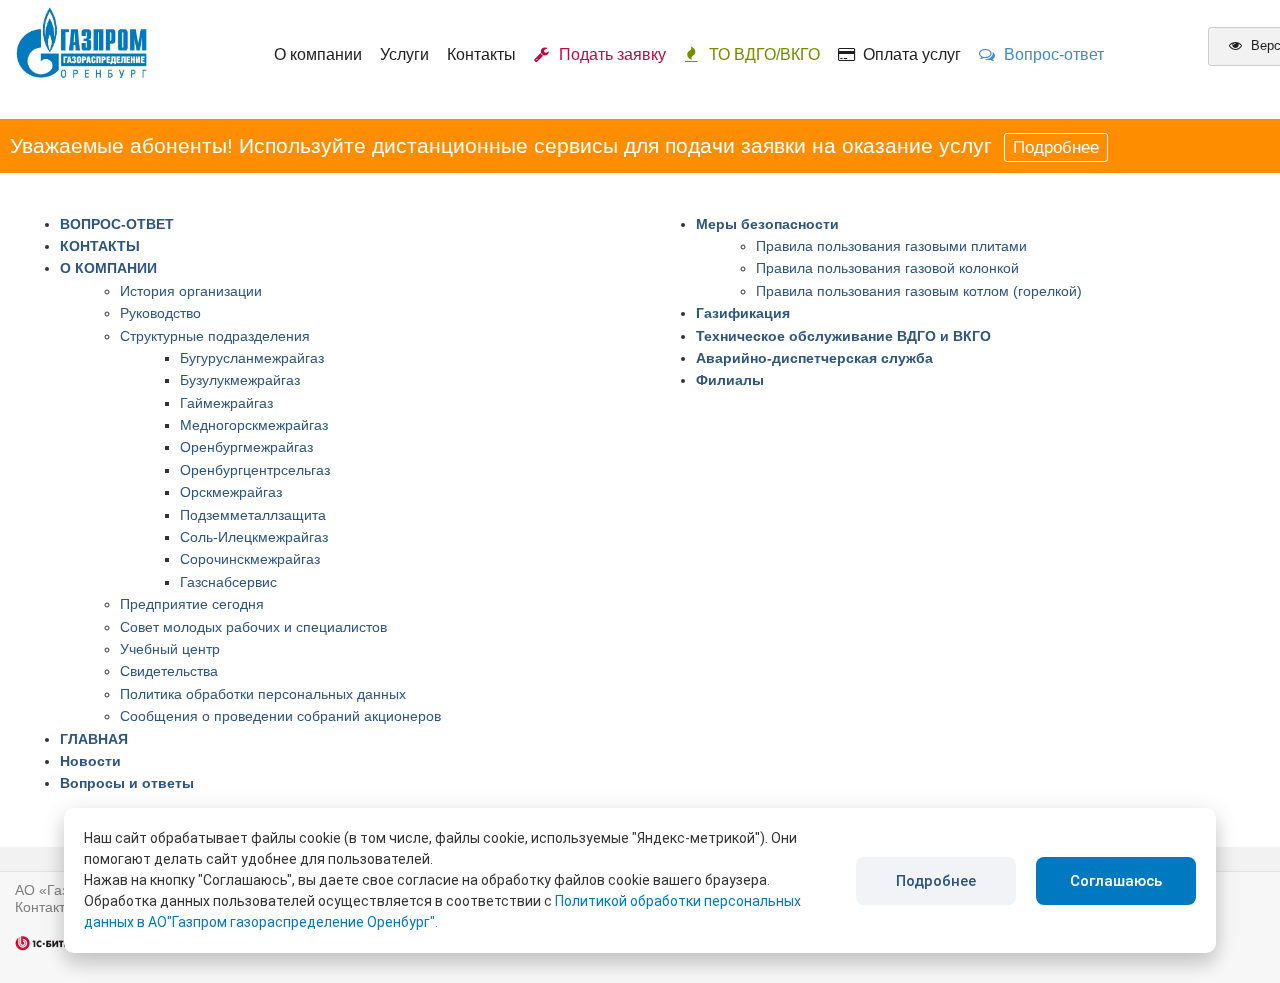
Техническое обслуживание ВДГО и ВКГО (843, 336)
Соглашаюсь (1116, 881)
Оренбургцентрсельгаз (255, 470)
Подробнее (1056, 147)
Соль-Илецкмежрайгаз (254, 537)
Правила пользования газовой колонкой (887, 268)
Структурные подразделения (215, 336)
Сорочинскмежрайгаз (250, 559)
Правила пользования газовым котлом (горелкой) (919, 291)
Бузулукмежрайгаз (240, 380)
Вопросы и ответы (127, 783)
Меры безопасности (767, 224)
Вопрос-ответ (1050, 54)
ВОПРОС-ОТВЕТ (117, 224)
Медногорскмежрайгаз (254, 425)
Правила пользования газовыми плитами (891, 246)
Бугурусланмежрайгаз (252, 358)
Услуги (404, 54)
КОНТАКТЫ (100, 246)
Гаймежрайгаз (226, 403)
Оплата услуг (908, 54)
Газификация (743, 313)
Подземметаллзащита (253, 515)
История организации (191, 291)
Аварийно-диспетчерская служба (814, 358)
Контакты (481, 54)
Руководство (160, 313)
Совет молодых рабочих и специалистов (253, 627)
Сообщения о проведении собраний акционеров (280, 716)
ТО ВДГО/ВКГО (764, 54)
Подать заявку (608, 54)
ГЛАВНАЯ (94, 739)
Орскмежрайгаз (231, 492)
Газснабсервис (228, 582)
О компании (318, 54)
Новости (90, 761)
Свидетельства (169, 671)
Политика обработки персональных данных (263, 694)
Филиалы (730, 380)
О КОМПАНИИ (108, 268)
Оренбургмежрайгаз (246, 447)
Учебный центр (170, 649)
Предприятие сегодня (192, 604)
